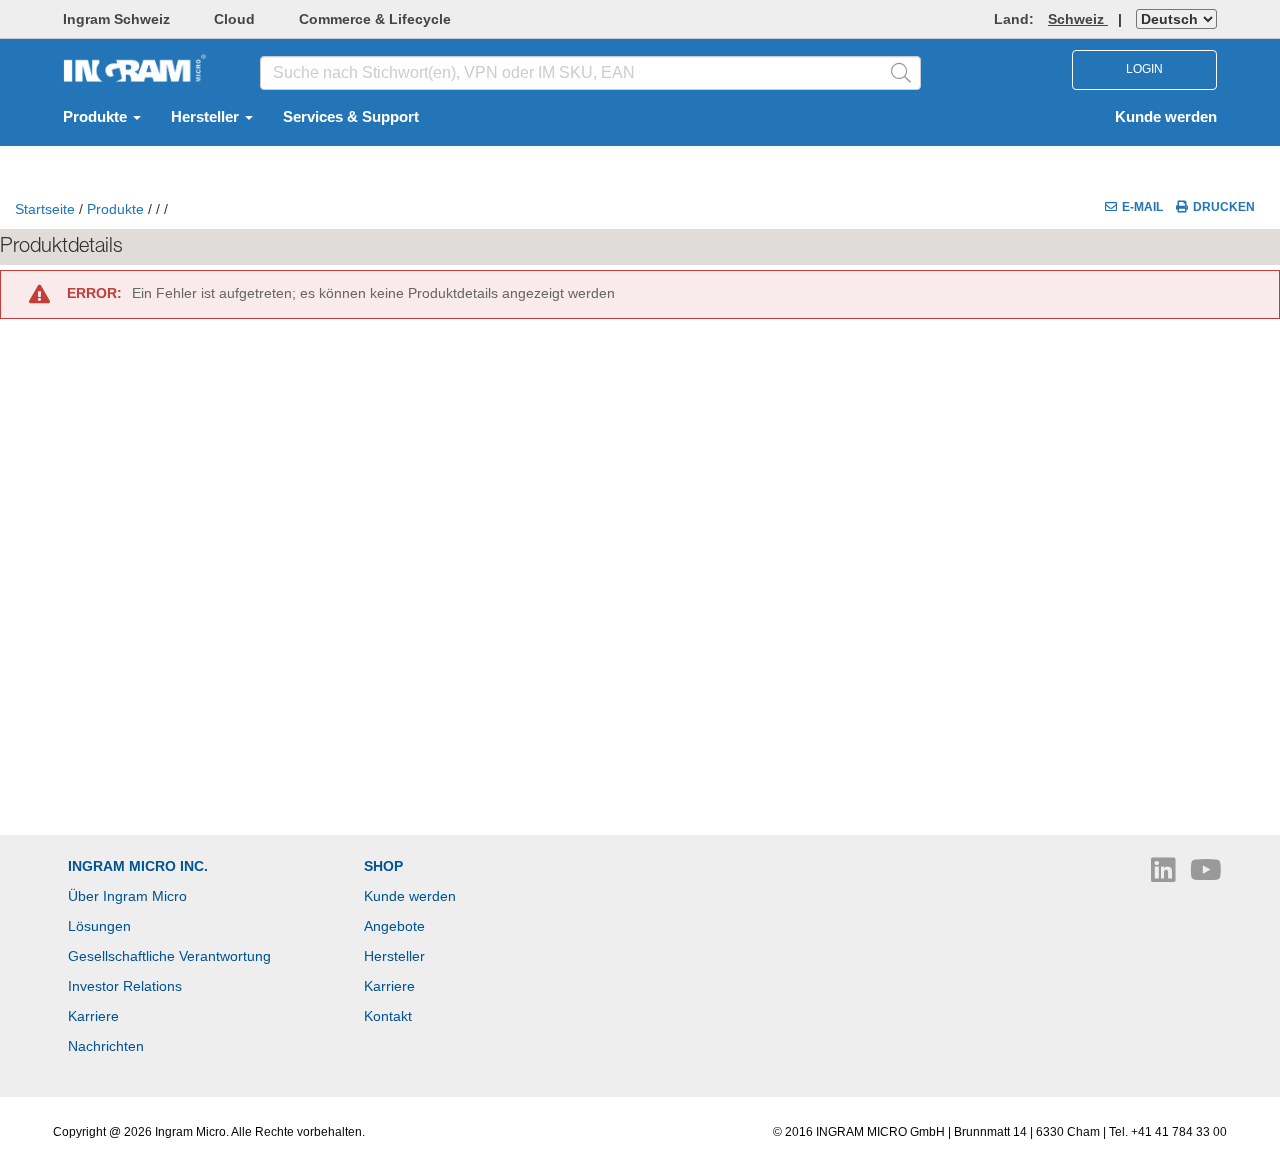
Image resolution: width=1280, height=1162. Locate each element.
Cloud (234, 19)
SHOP (383, 866)
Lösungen (99, 926)
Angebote (394, 926)
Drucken (1224, 207)
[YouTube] (1206, 875)
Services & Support (351, 117)
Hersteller (207, 117)
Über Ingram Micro (127, 896)
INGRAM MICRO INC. (138, 866)
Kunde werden (1166, 117)
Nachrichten (106, 1046)
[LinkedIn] (1165, 875)
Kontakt (388, 1016)
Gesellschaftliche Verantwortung (169, 956)
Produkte (97, 117)
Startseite (45, 209)
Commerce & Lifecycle (375, 19)
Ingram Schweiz (116, 19)
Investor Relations (125, 986)
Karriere (93, 1016)
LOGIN (1144, 69)
